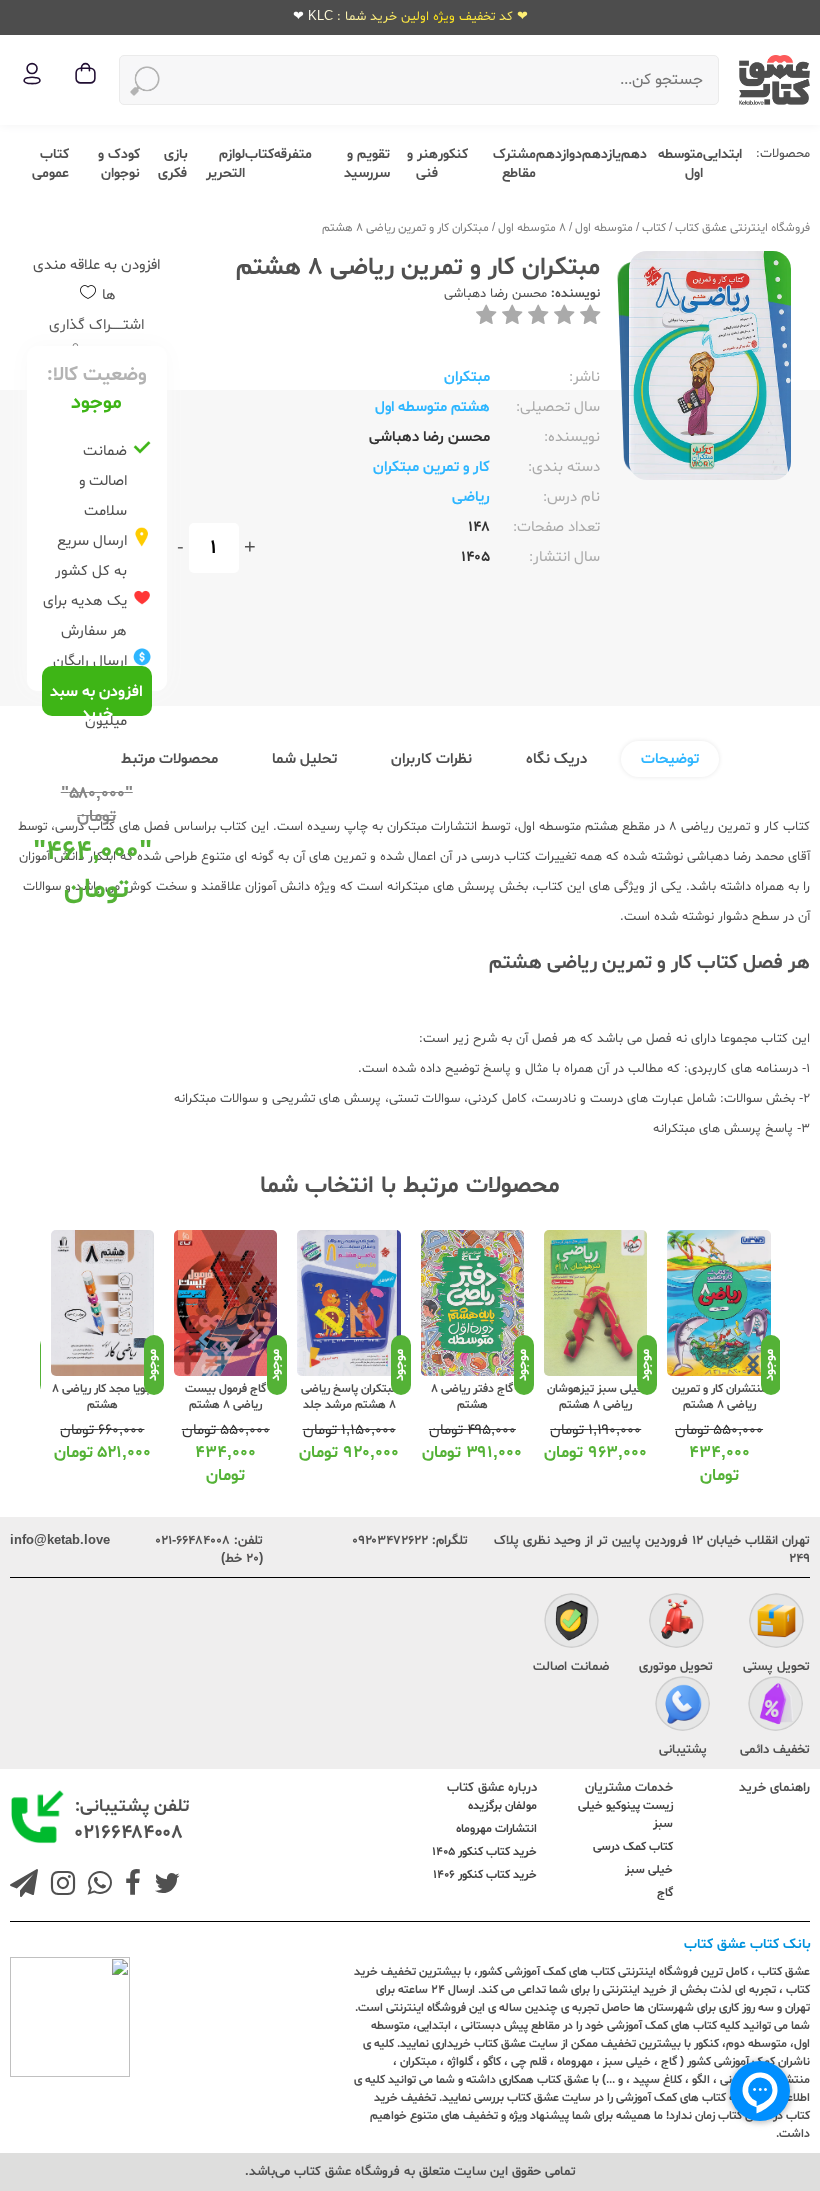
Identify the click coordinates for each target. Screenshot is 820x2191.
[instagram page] (59, 1886)
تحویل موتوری (676, 1667)
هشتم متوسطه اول (432, 407)
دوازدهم (559, 154)
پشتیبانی (683, 1750)
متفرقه (293, 154)
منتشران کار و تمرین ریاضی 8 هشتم (719, 1397)
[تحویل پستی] (776, 1624)
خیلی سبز (649, 1870)
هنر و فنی (422, 164)
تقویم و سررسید (367, 164)
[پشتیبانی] (682, 1707)
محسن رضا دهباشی (495, 294)
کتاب (259, 154)
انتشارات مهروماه (496, 1829)
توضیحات (670, 759)
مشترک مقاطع (514, 164)
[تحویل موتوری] (676, 1624)
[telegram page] (24, 1886)
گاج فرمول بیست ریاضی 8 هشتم (225, 1397)
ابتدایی (722, 154)
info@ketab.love (60, 1541)
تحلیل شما (304, 759)
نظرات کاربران (431, 759)
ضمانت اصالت (571, 1667)
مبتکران (467, 377)
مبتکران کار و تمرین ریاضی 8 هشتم (405, 228)
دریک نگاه (556, 759)
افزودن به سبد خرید (96, 698)
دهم (634, 154)
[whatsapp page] (96, 1886)
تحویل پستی (776, 1667)
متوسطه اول (604, 228)
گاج (665, 1893)
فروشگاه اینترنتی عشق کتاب (742, 228)
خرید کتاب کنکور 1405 (484, 1852)
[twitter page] (163, 1886)
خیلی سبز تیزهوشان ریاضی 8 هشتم (596, 1397)
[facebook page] (129, 1886)
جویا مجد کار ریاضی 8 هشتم (102, 1397)
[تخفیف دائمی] (775, 1707)
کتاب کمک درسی (633, 1847)
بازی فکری (172, 164)
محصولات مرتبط (169, 759)
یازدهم (601, 154)
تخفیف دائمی (775, 1750)
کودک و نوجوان (119, 164)
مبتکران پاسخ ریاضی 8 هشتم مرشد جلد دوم (349, 1405)
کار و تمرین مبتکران (431, 467)
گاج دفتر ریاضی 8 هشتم (472, 1397)
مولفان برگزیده (502, 1806)
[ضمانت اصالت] (571, 1624)
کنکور (453, 154)
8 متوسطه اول (532, 228)
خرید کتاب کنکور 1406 (485, 1875)
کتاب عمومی (50, 164)
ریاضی (471, 497)
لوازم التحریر (225, 164)
